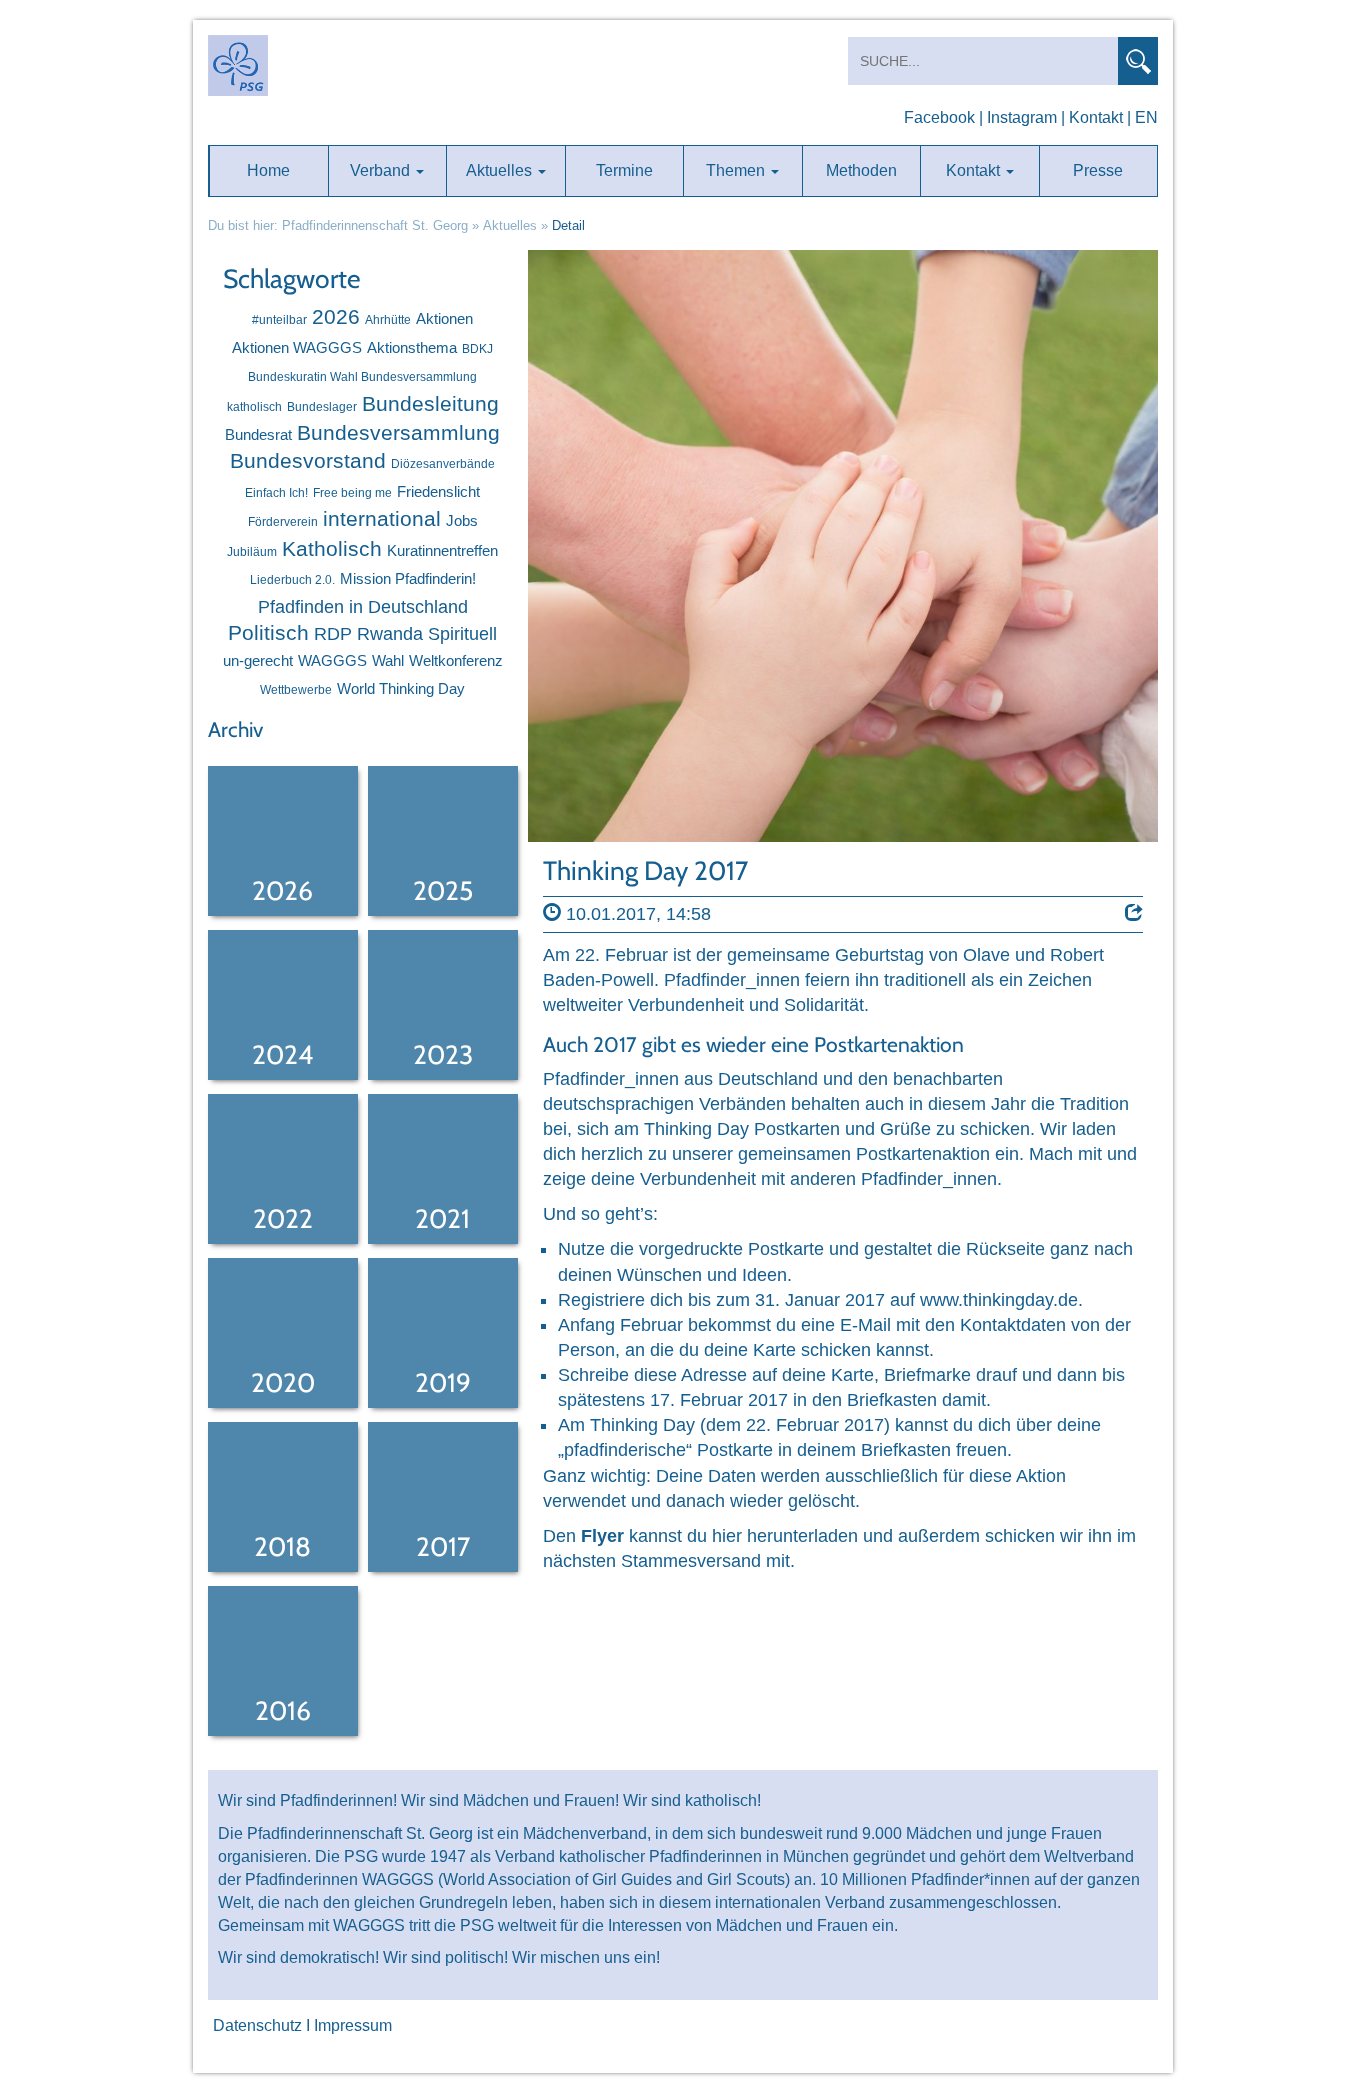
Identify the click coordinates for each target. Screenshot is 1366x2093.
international (382, 518)
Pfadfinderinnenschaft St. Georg (375, 225)
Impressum (353, 2025)
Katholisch (332, 548)
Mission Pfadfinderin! (408, 578)
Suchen (1138, 61)
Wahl (388, 660)
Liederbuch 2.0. (292, 580)
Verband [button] (382, 170)
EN (1146, 117)
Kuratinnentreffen (442, 550)
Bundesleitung (430, 403)
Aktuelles (510, 225)
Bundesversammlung (398, 432)
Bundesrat (258, 434)
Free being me (352, 493)
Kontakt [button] (975, 170)
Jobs (462, 520)
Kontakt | (1100, 117)
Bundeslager (322, 407)
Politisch (268, 632)
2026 (336, 316)
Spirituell (462, 634)
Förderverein (283, 522)
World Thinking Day (401, 688)
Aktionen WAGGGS (297, 347)
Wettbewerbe (296, 690)
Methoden (861, 170)
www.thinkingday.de (999, 1300)
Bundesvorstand (308, 460)
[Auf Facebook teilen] (1134, 914)
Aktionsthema (412, 347)
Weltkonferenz (456, 660)
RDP (333, 634)
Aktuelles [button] (501, 170)
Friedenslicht (438, 491)
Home (268, 170)
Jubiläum (252, 552)
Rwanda (390, 634)
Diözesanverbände (443, 464)
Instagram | (1026, 117)
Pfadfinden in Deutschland (363, 607)
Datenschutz (257, 2025)
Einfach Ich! (276, 493)
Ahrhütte (388, 320)
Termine (624, 170)
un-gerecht (258, 660)
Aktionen (444, 318)
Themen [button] (737, 170)
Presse (1098, 170)
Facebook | (943, 117)
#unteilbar (279, 320)
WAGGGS (332, 660)
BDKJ (477, 349)
